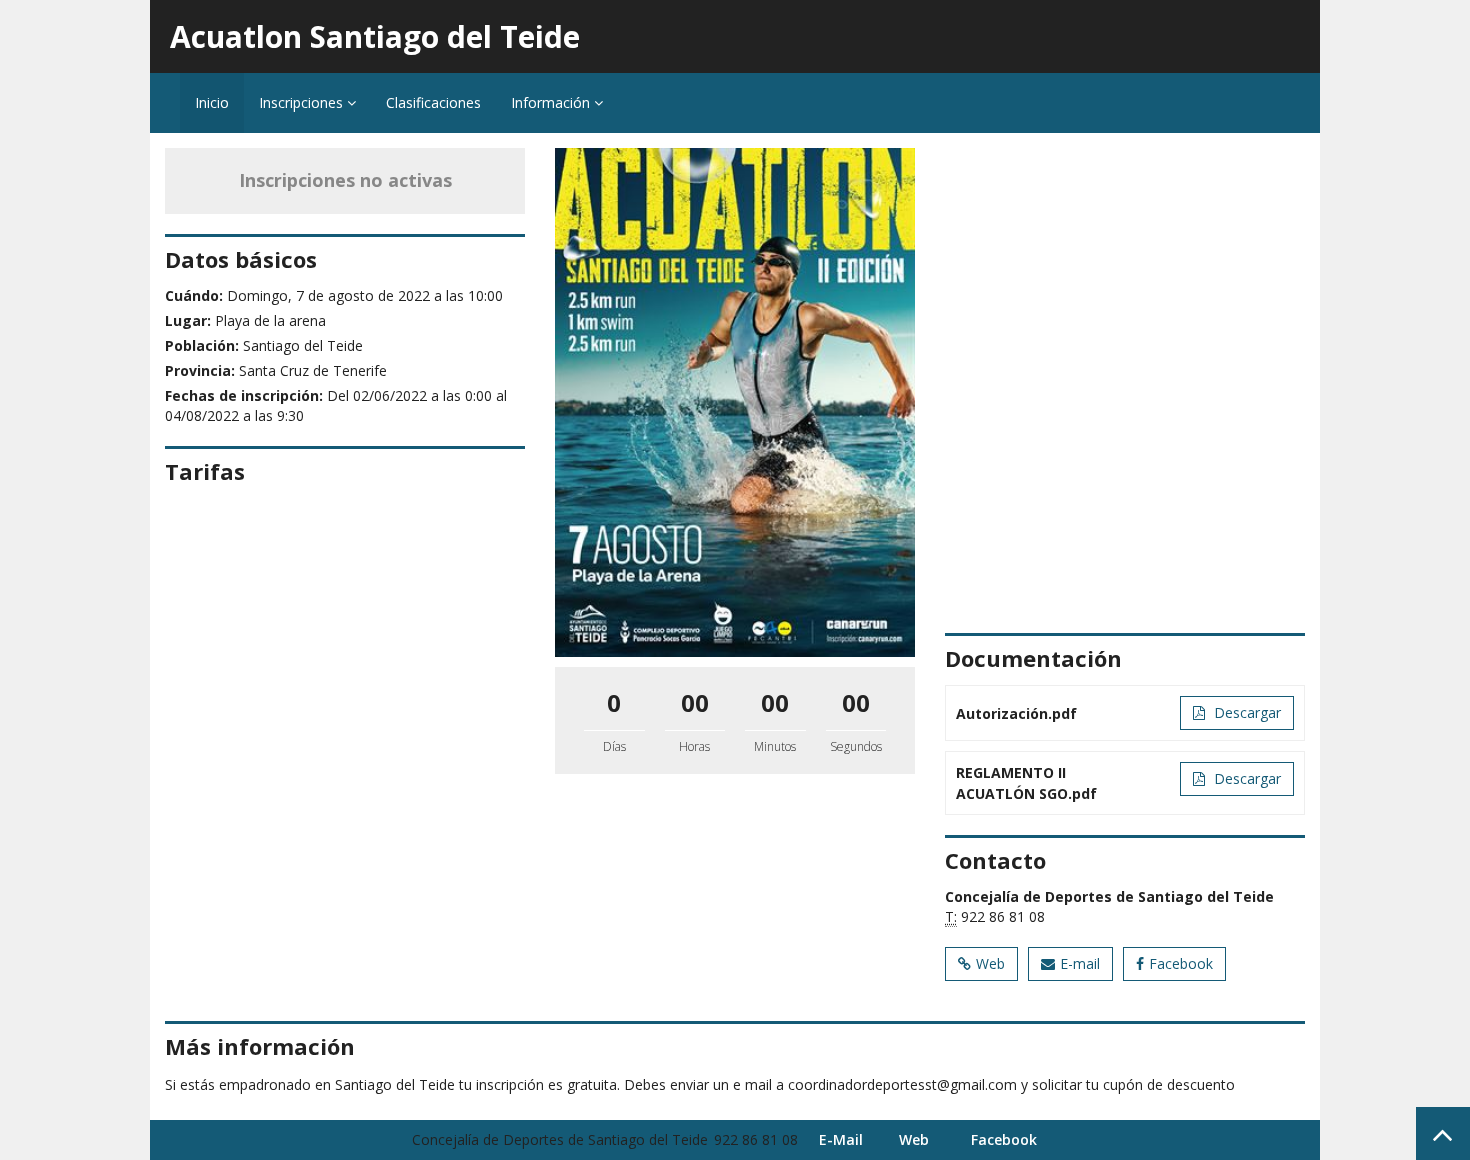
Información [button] (552, 102)
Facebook (1181, 963)
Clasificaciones (433, 102)
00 (695, 702)
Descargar (1245, 712)
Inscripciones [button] (303, 102)
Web (990, 963)
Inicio (212, 102)
